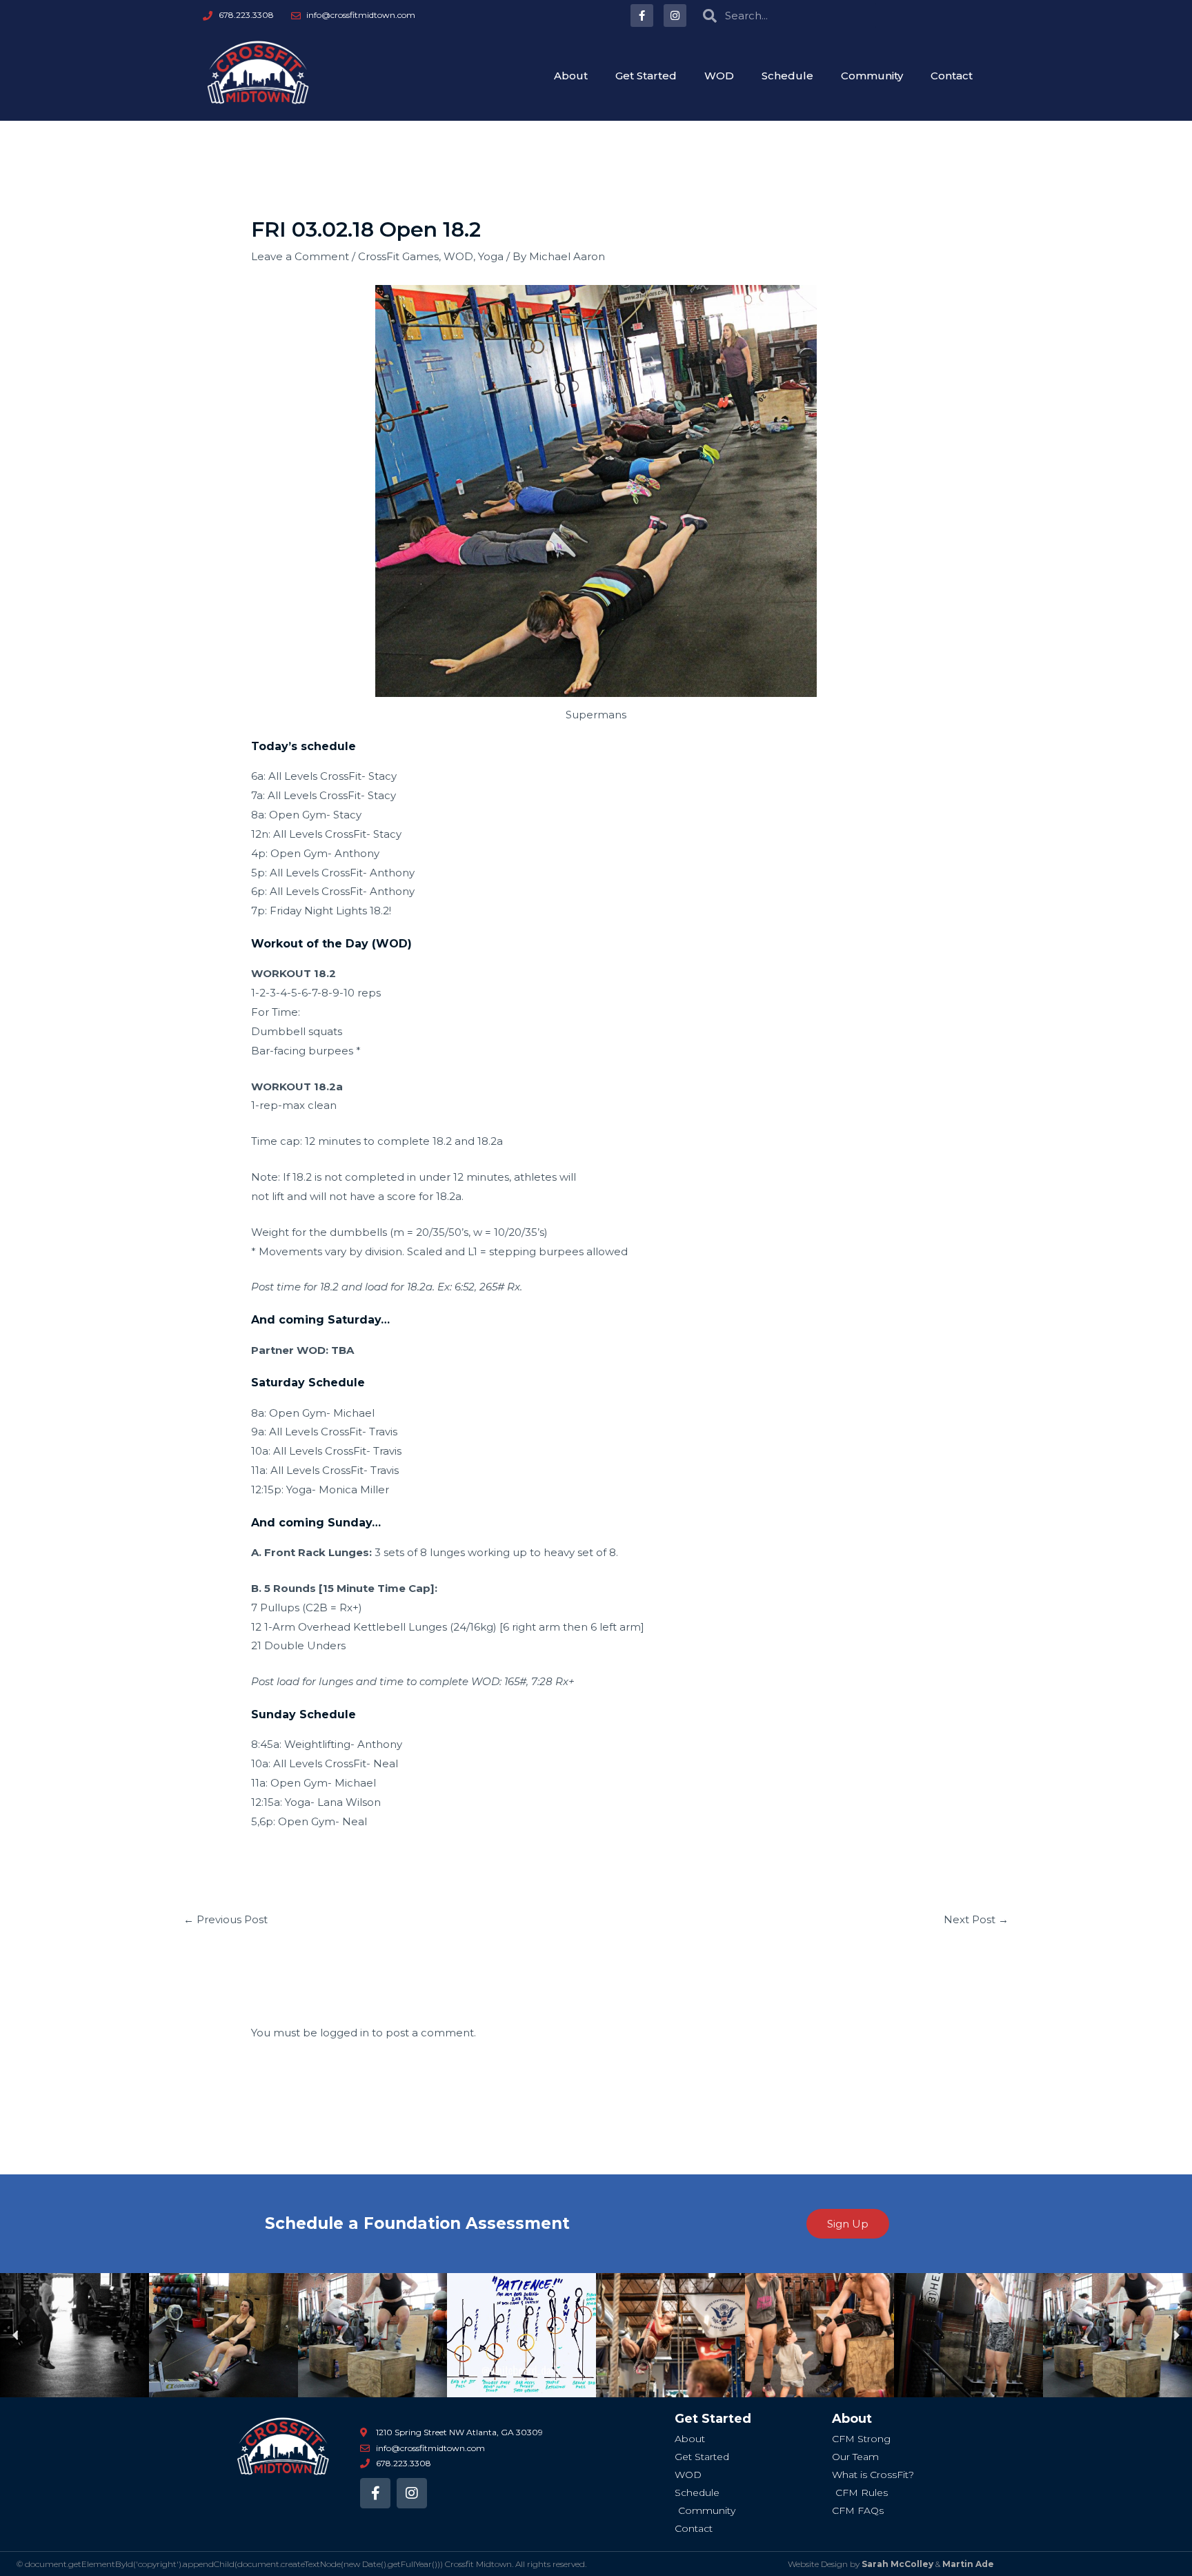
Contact (952, 76)
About (571, 76)
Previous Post (226, 1919)
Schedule (787, 76)
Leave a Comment (300, 256)
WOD (719, 76)
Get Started (646, 76)
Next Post (976, 1919)
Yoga (491, 256)
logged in (345, 2033)
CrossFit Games (398, 256)
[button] (16, 2336)
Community (872, 76)
